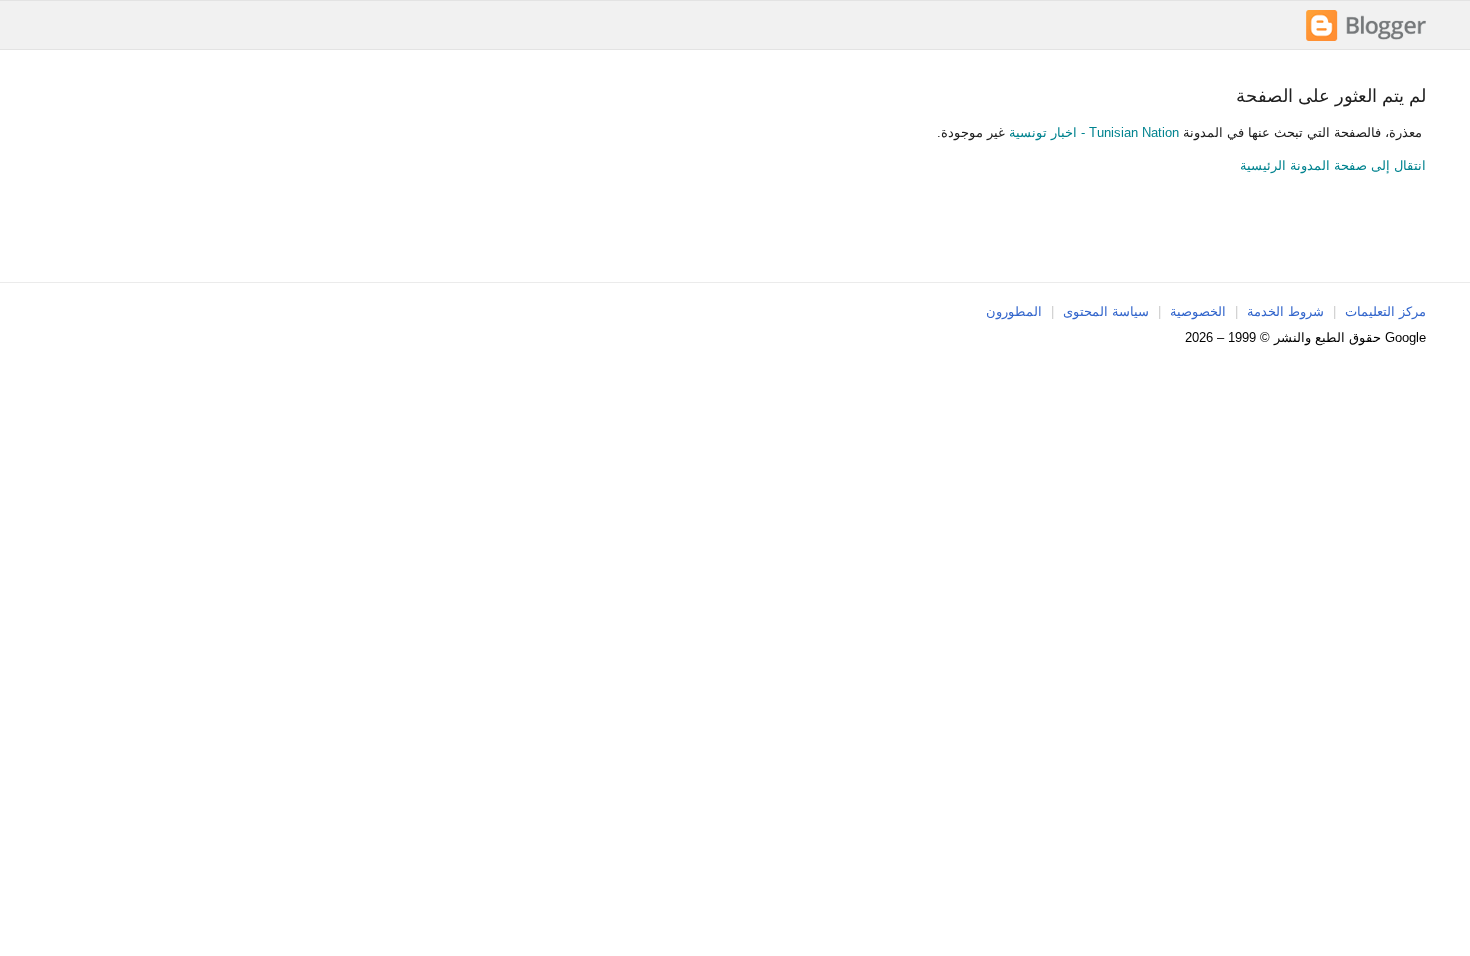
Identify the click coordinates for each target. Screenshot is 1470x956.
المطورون (1014, 311)
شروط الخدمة (1285, 311)
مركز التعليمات (1385, 311)
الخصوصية (1198, 311)
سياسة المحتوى (1106, 311)
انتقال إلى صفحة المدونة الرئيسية (1333, 165)
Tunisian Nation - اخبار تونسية (1094, 132)
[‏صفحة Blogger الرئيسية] (1366, 38)
